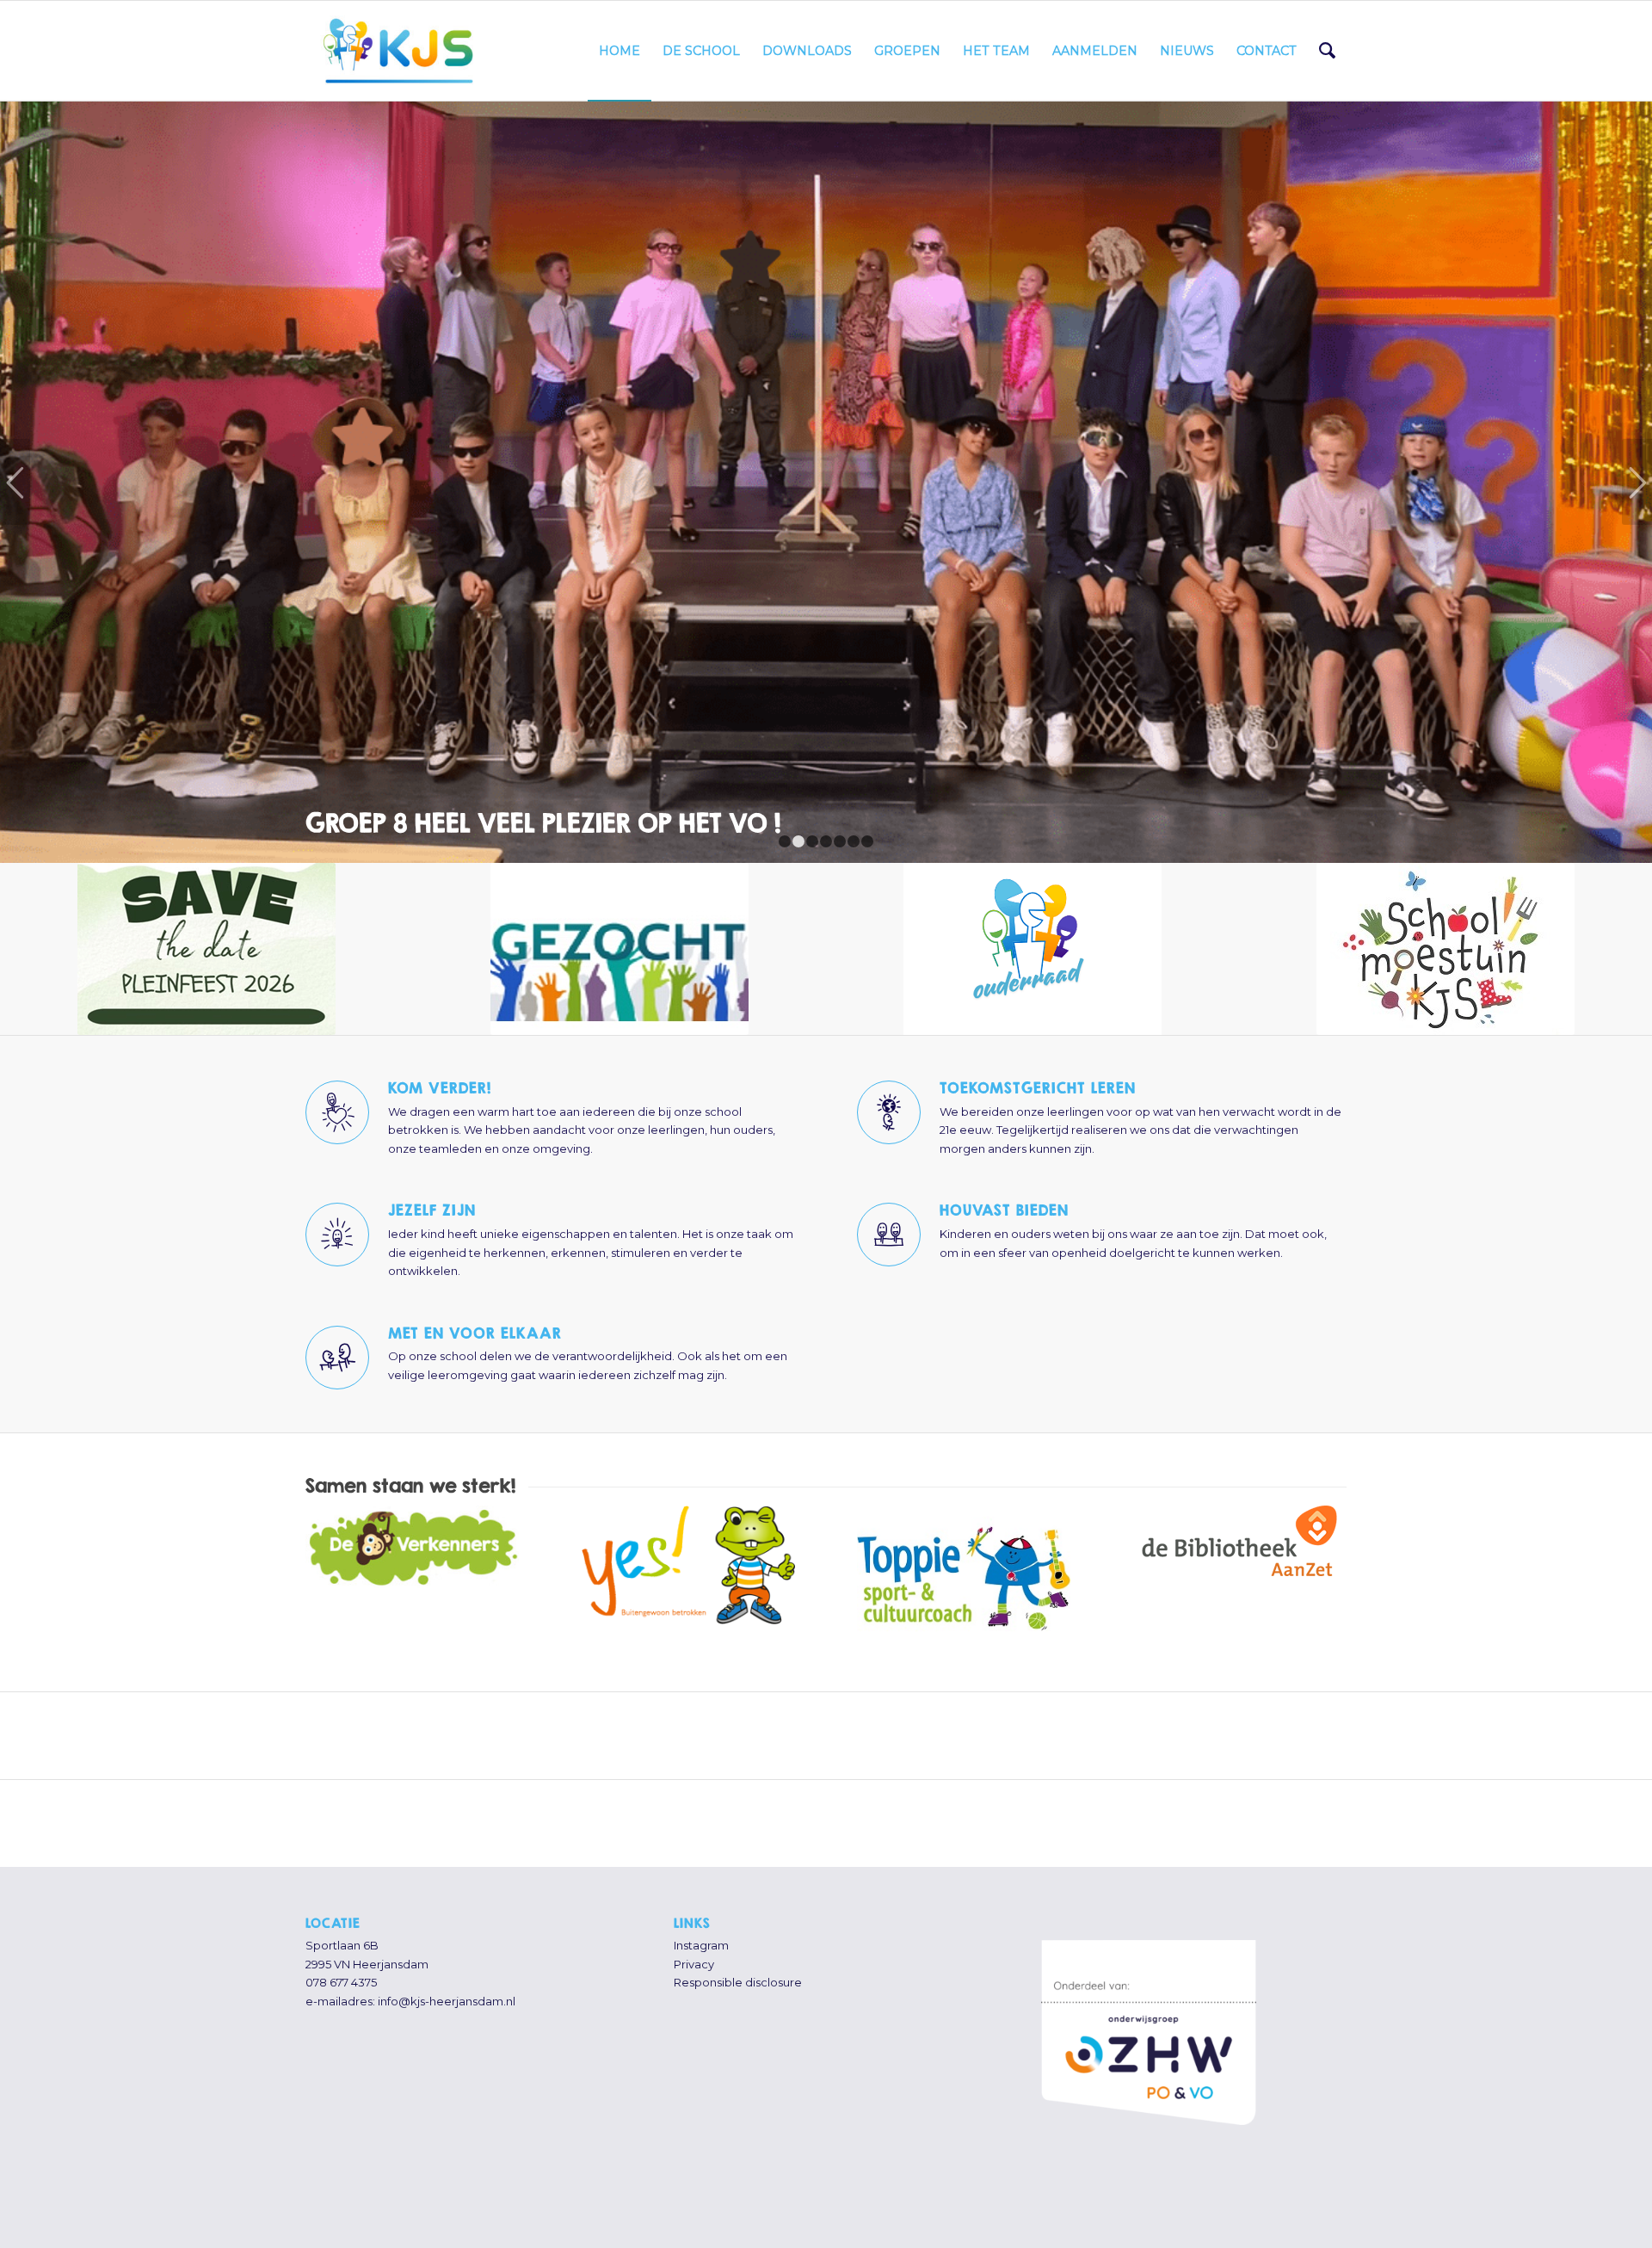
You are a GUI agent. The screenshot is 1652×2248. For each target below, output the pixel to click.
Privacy (694, 1894)
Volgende (1637, 447)
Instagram (701, 1875)
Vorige (15, 447)
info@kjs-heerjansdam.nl (447, 1931)
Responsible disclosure (738, 1912)
